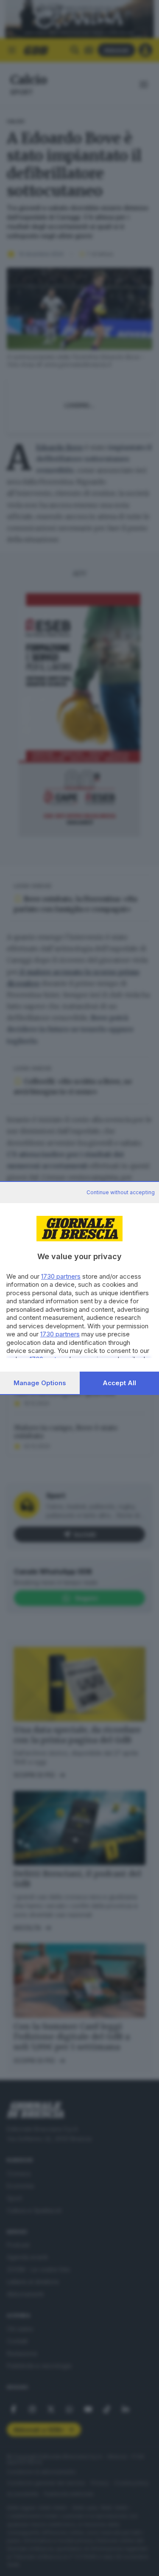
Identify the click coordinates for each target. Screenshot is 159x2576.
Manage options (40, 1383)
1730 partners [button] (61, 1276)
